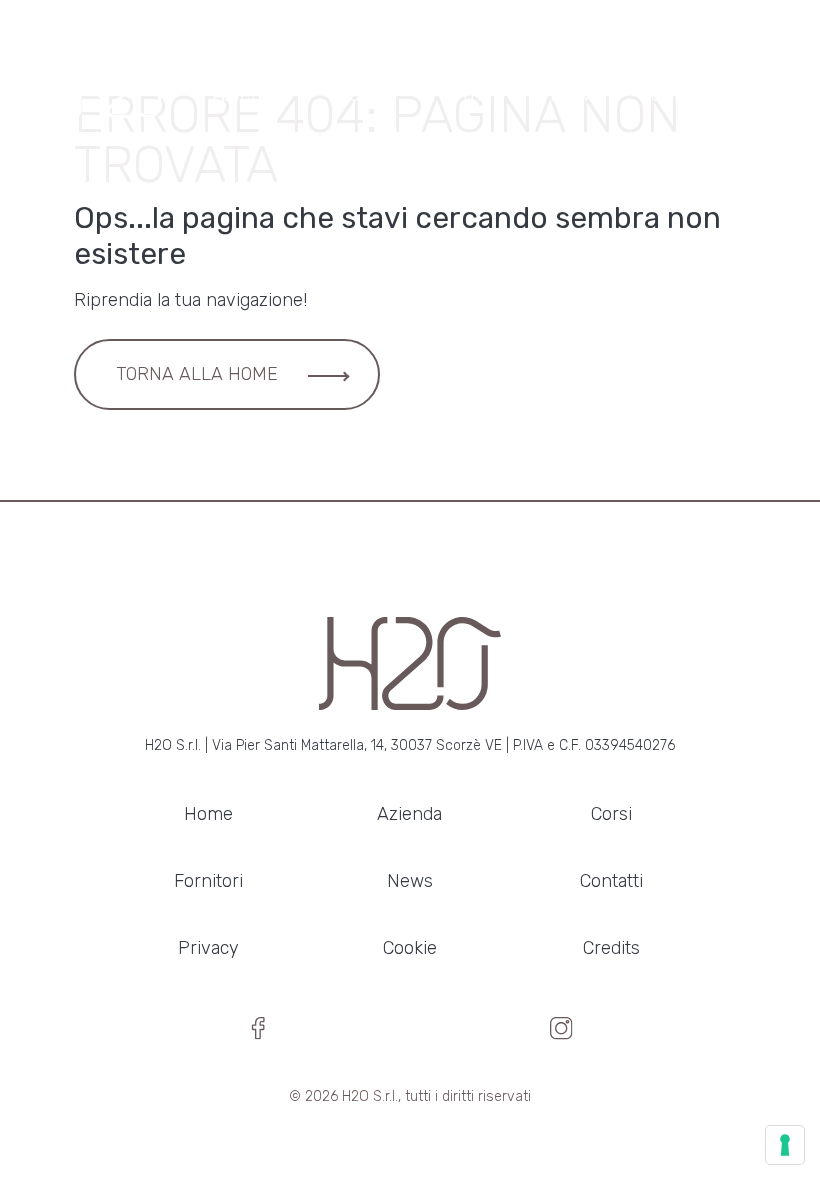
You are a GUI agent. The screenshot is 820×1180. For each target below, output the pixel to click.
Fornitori (208, 881)
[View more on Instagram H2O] (561, 1034)
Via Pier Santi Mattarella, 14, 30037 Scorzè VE (357, 745)
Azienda (249, 94)
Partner (465, 94)
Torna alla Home (197, 374)
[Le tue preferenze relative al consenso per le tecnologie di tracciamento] (785, 1145)
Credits (611, 948)
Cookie (410, 948)
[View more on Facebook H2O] (258, 1034)
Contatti (688, 94)
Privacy (208, 948)
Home (208, 814)
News (575, 94)
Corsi (358, 94)
